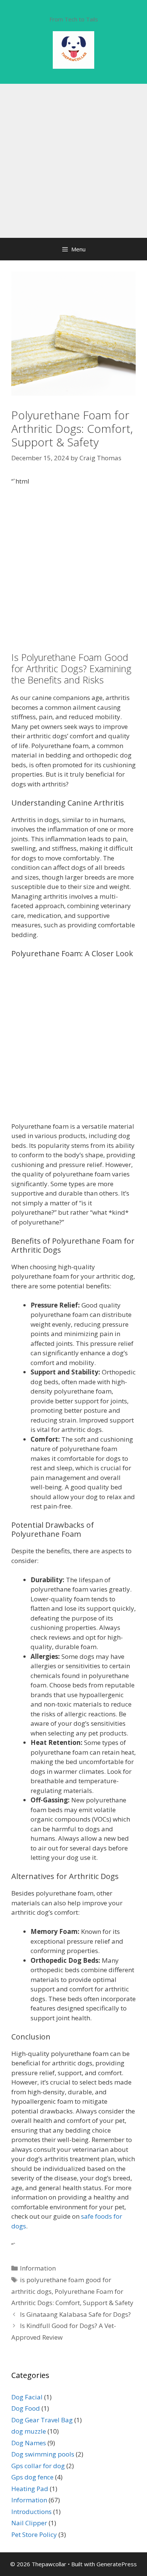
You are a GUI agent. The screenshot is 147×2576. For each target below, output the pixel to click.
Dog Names (29, 2443)
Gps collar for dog (38, 2466)
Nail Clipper (29, 2523)
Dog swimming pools (43, 2454)
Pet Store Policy (34, 2534)
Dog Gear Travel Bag (42, 2420)
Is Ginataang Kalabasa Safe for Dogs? (75, 2314)
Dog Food (26, 2408)
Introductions (31, 2512)
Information (38, 2268)
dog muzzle (29, 2431)
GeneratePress (117, 2564)
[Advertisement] (73, 161)
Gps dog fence (32, 2477)
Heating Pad (30, 2489)
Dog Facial (27, 2397)
